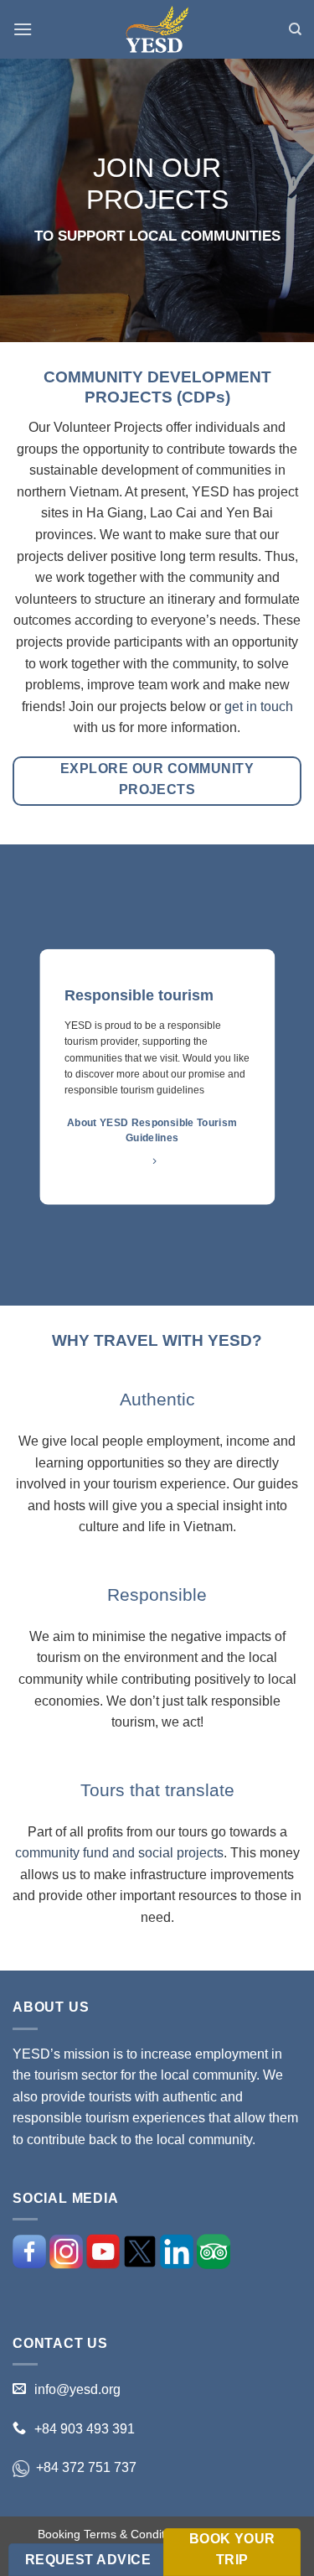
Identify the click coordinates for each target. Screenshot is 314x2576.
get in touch (259, 706)
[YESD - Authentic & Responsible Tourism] (157, 30)
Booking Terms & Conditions (112, 2534)
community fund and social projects (119, 1853)
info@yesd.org (77, 2389)
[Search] (295, 29)
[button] (23, 29)
